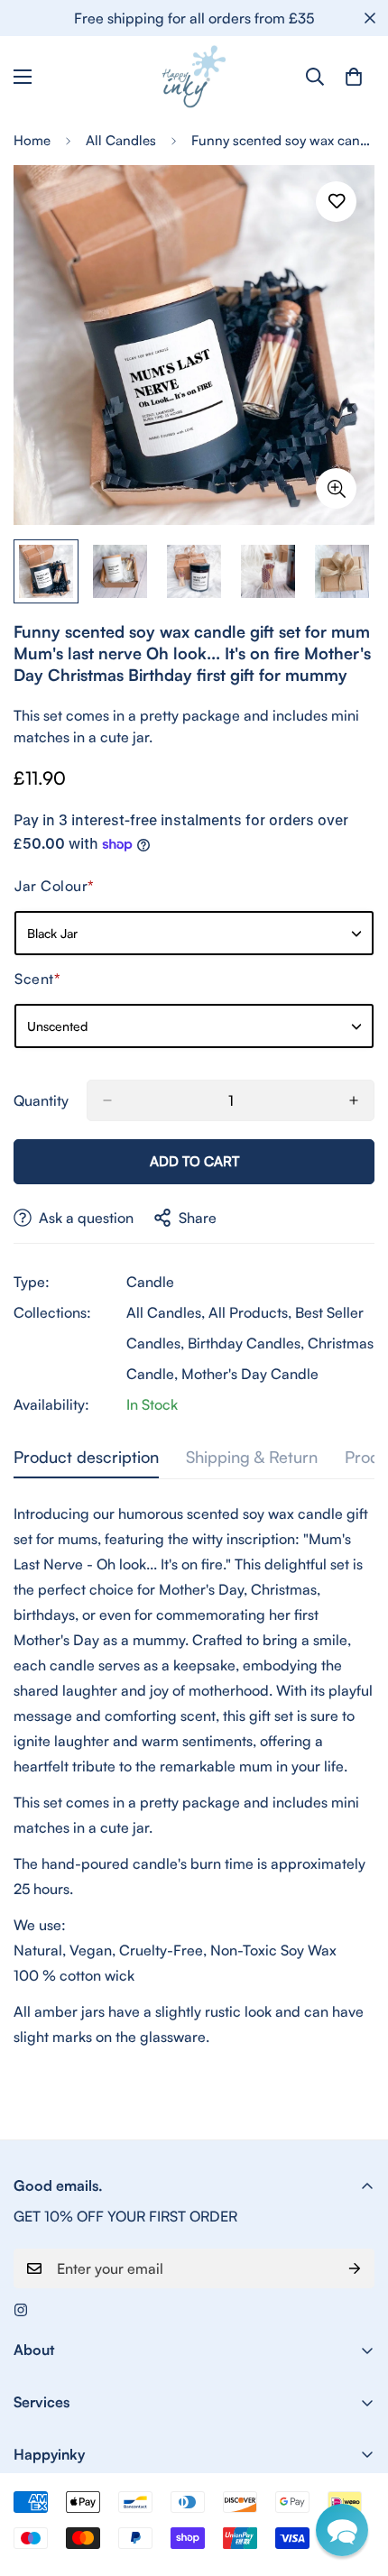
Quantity (41, 1100)
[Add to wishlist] (336, 202)
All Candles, (166, 1312)
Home (32, 140)
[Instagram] (21, 2310)
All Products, (250, 1312)
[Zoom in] (336, 488)
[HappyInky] (194, 77)
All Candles (121, 140)
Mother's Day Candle (250, 1374)
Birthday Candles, (246, 1343)
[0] (354, 77)
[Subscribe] (355, 2268)
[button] (342, 2530)
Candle (150, 1282)
